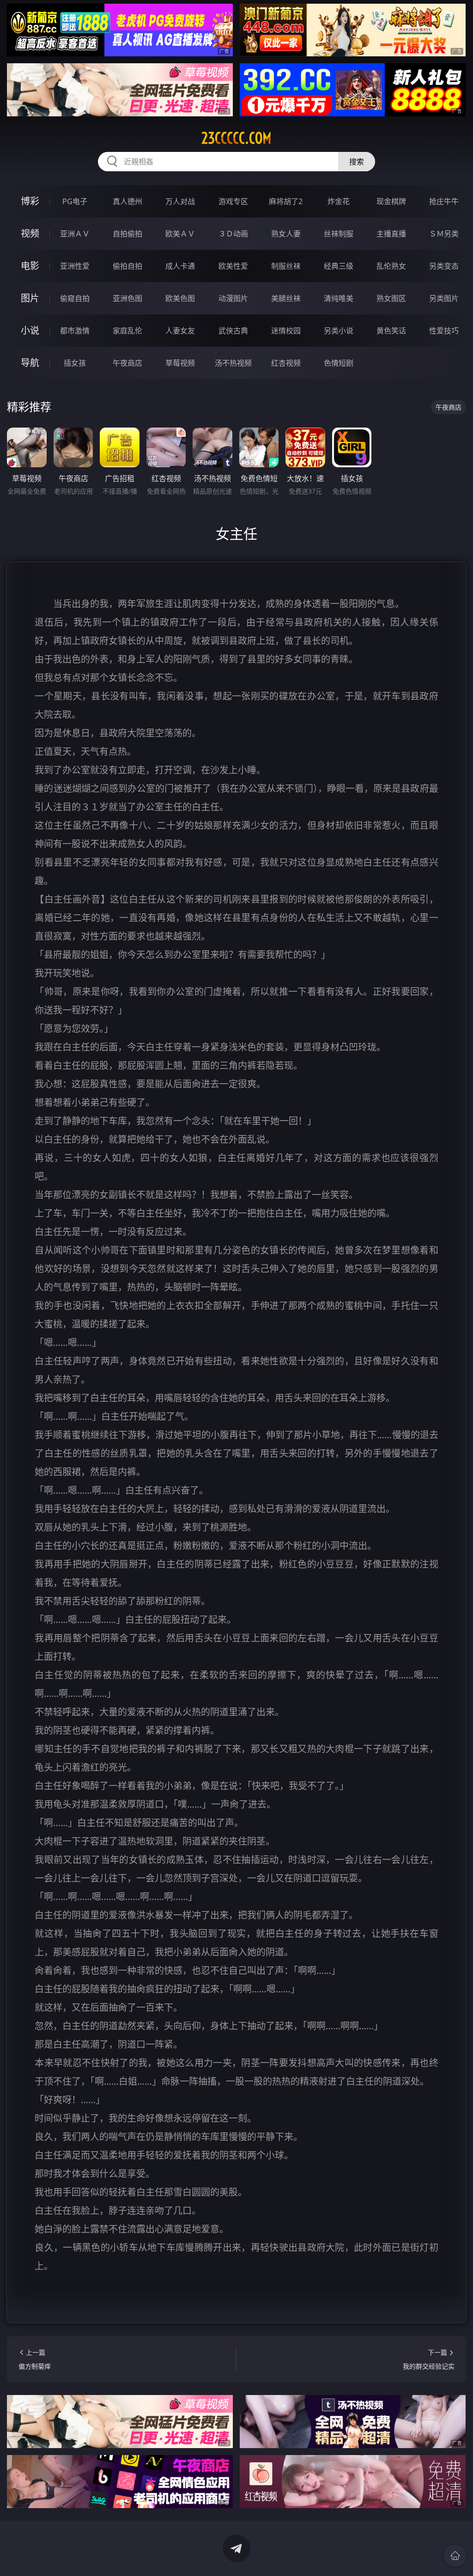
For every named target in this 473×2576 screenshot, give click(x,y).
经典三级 (339, 266)
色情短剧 (339, 363)
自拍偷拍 (127, 234)
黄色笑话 (391, 331)
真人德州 (127, 201)
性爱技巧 (444, 331)
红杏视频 (286, 363)
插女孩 (75, 363)
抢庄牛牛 (444, 201)
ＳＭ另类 (444, 234)
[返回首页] (455, 2556)
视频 (30, 233)
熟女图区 (391, 298)
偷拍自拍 (127, 266)
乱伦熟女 (391, 266)
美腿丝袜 (286, 298)
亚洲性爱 (75, 266)
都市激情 (75, 331)
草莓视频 (180, 363)
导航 (30, 363)
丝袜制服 (339, 234)
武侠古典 (233, 331)
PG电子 (75, 201)
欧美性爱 (233, 266)
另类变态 (444, 266)
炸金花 (339, 201)
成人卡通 (180, 266)
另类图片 (444, 298)
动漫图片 (233, 298)
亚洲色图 (127, 298)
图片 (30, 298)
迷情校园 (286, 331)
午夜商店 (127, 363)
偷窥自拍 (75, 298)
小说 (30, 330)
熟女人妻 (286, 234)
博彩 (30, 201)
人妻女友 (180, 331)
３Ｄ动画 (233, 234)
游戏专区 (233, 201)
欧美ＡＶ (180, 234)
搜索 (357, 162)
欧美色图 (180, 298)
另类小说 (339, 331)
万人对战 (180, 201)
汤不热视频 (233, 363)
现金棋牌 (391, 201)
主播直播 (391, 234)
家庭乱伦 (127, 331)
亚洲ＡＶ (75, 234)
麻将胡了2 (286, 201)
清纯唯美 (339, 298)
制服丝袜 (286, 266)
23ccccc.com (236, 138)
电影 (30, 266)
